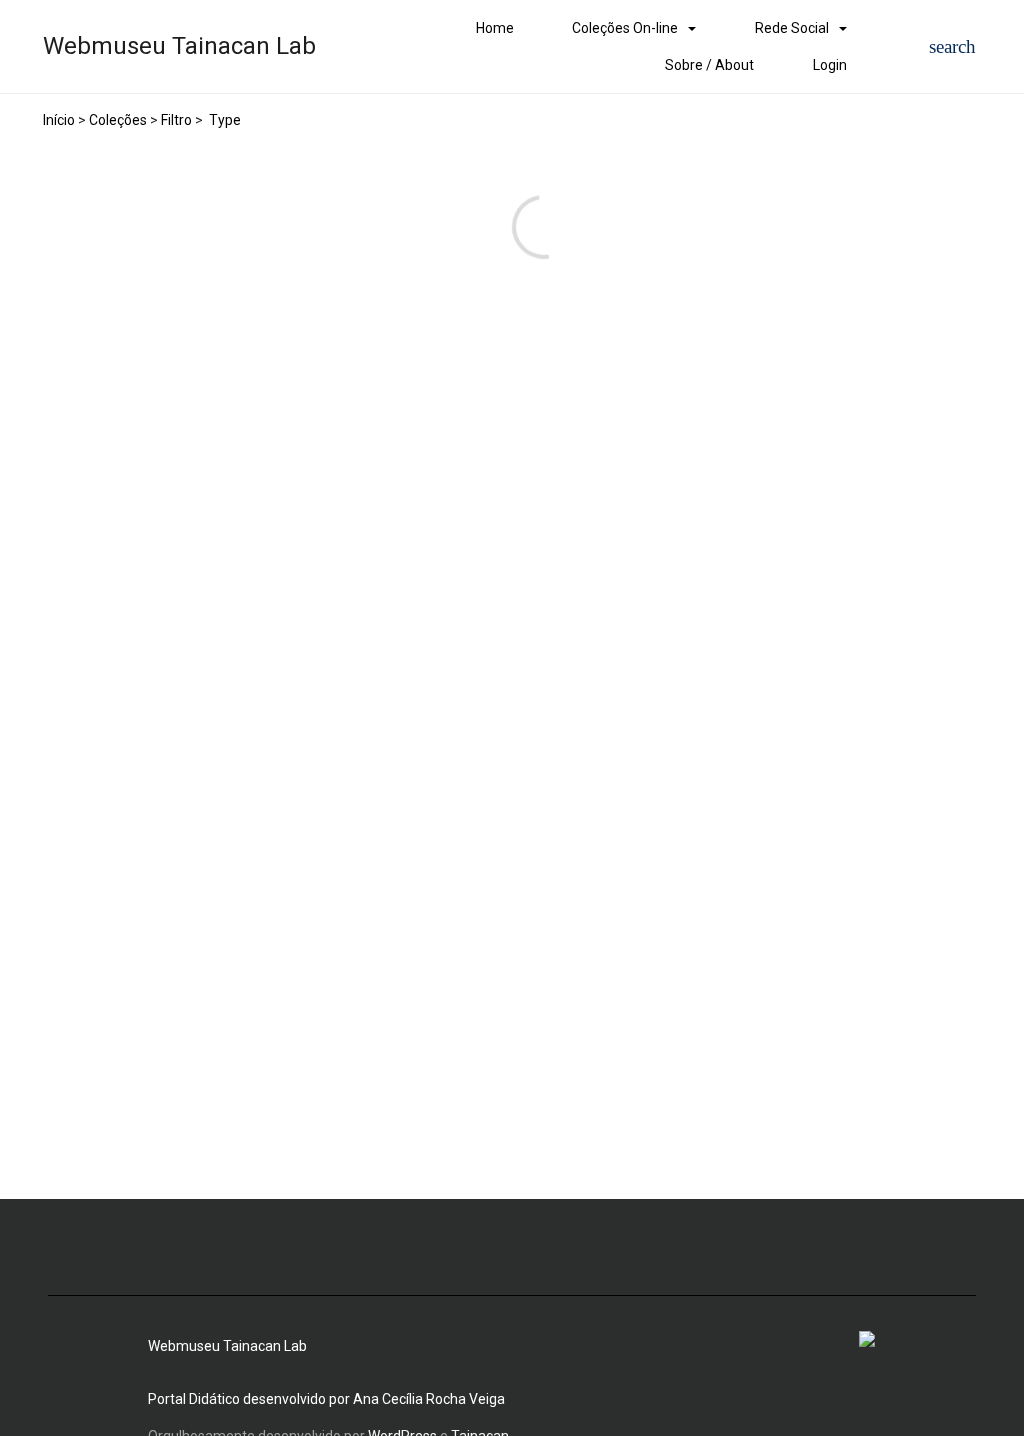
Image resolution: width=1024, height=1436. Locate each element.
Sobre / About (709, 65)
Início (59, 120)
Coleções (118, 120)
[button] (952, 46)
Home (495, 28)
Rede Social (792, 28)
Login (830, 65)
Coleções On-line (625, 28)
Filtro (176, 120)
